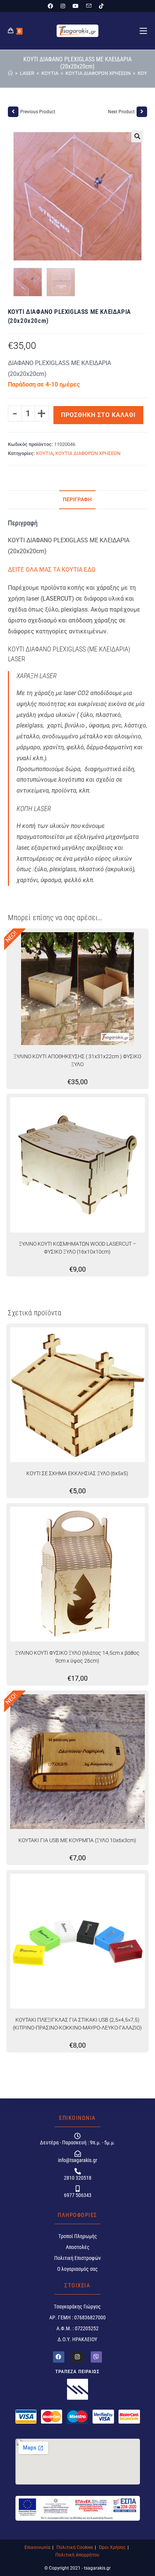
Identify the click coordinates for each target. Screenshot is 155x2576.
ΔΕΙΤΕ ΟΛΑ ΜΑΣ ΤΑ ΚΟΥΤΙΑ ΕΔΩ (52, 570)
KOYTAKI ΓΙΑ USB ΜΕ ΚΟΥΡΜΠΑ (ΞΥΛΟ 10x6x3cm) (77, 1840)
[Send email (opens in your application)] (89, 6)
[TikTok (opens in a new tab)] (101, 6)
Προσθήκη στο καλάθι (98, 415)
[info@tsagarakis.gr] (77, 2154)
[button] (137, 136)
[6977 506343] (77, 2189)
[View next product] (142, 112)
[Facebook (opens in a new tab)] (52, 6)
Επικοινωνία (37, 2547)
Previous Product (38, 112)
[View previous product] (13, 112)
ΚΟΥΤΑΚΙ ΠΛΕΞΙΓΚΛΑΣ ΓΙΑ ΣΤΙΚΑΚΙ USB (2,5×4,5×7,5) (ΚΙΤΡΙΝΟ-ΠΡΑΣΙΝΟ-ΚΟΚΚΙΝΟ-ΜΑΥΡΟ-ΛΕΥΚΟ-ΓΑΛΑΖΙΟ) (77, 2024)
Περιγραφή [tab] (77, 500)
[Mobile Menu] (143, 31)
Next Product (121, 112)
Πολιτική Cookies (75, 2547)
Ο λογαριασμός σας (77, 2269)
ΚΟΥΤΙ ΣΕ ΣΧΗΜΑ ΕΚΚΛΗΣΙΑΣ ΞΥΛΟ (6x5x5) (77, 1473)
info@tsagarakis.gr (77, 2160)
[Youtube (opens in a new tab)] (76, 6)
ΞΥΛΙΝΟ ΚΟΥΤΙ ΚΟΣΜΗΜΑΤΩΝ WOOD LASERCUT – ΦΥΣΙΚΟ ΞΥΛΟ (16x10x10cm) (77, 1248)
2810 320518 (77, 2178)
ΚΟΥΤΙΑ (45, 453)
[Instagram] (77, 2357)
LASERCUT (57, 599)
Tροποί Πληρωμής (77, 2236)
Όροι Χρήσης (112, 2547)
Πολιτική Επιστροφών (77, 2258)
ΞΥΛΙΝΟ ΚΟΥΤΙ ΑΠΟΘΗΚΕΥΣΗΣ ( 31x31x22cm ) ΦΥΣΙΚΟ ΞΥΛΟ (77, 1060)
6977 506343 (77, 2195)
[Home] (10, 73)
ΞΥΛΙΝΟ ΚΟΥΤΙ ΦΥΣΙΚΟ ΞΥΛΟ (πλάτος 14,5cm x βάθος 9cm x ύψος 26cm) (77, 1657)
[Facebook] (59, 2357)
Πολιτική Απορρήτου (77, 2555)
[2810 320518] (77, 2171)
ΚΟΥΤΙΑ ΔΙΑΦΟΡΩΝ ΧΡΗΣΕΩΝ (88, 453)
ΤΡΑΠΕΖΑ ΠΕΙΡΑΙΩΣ (77, 2371)
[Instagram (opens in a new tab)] (63, 6)
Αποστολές (77, 2247)
